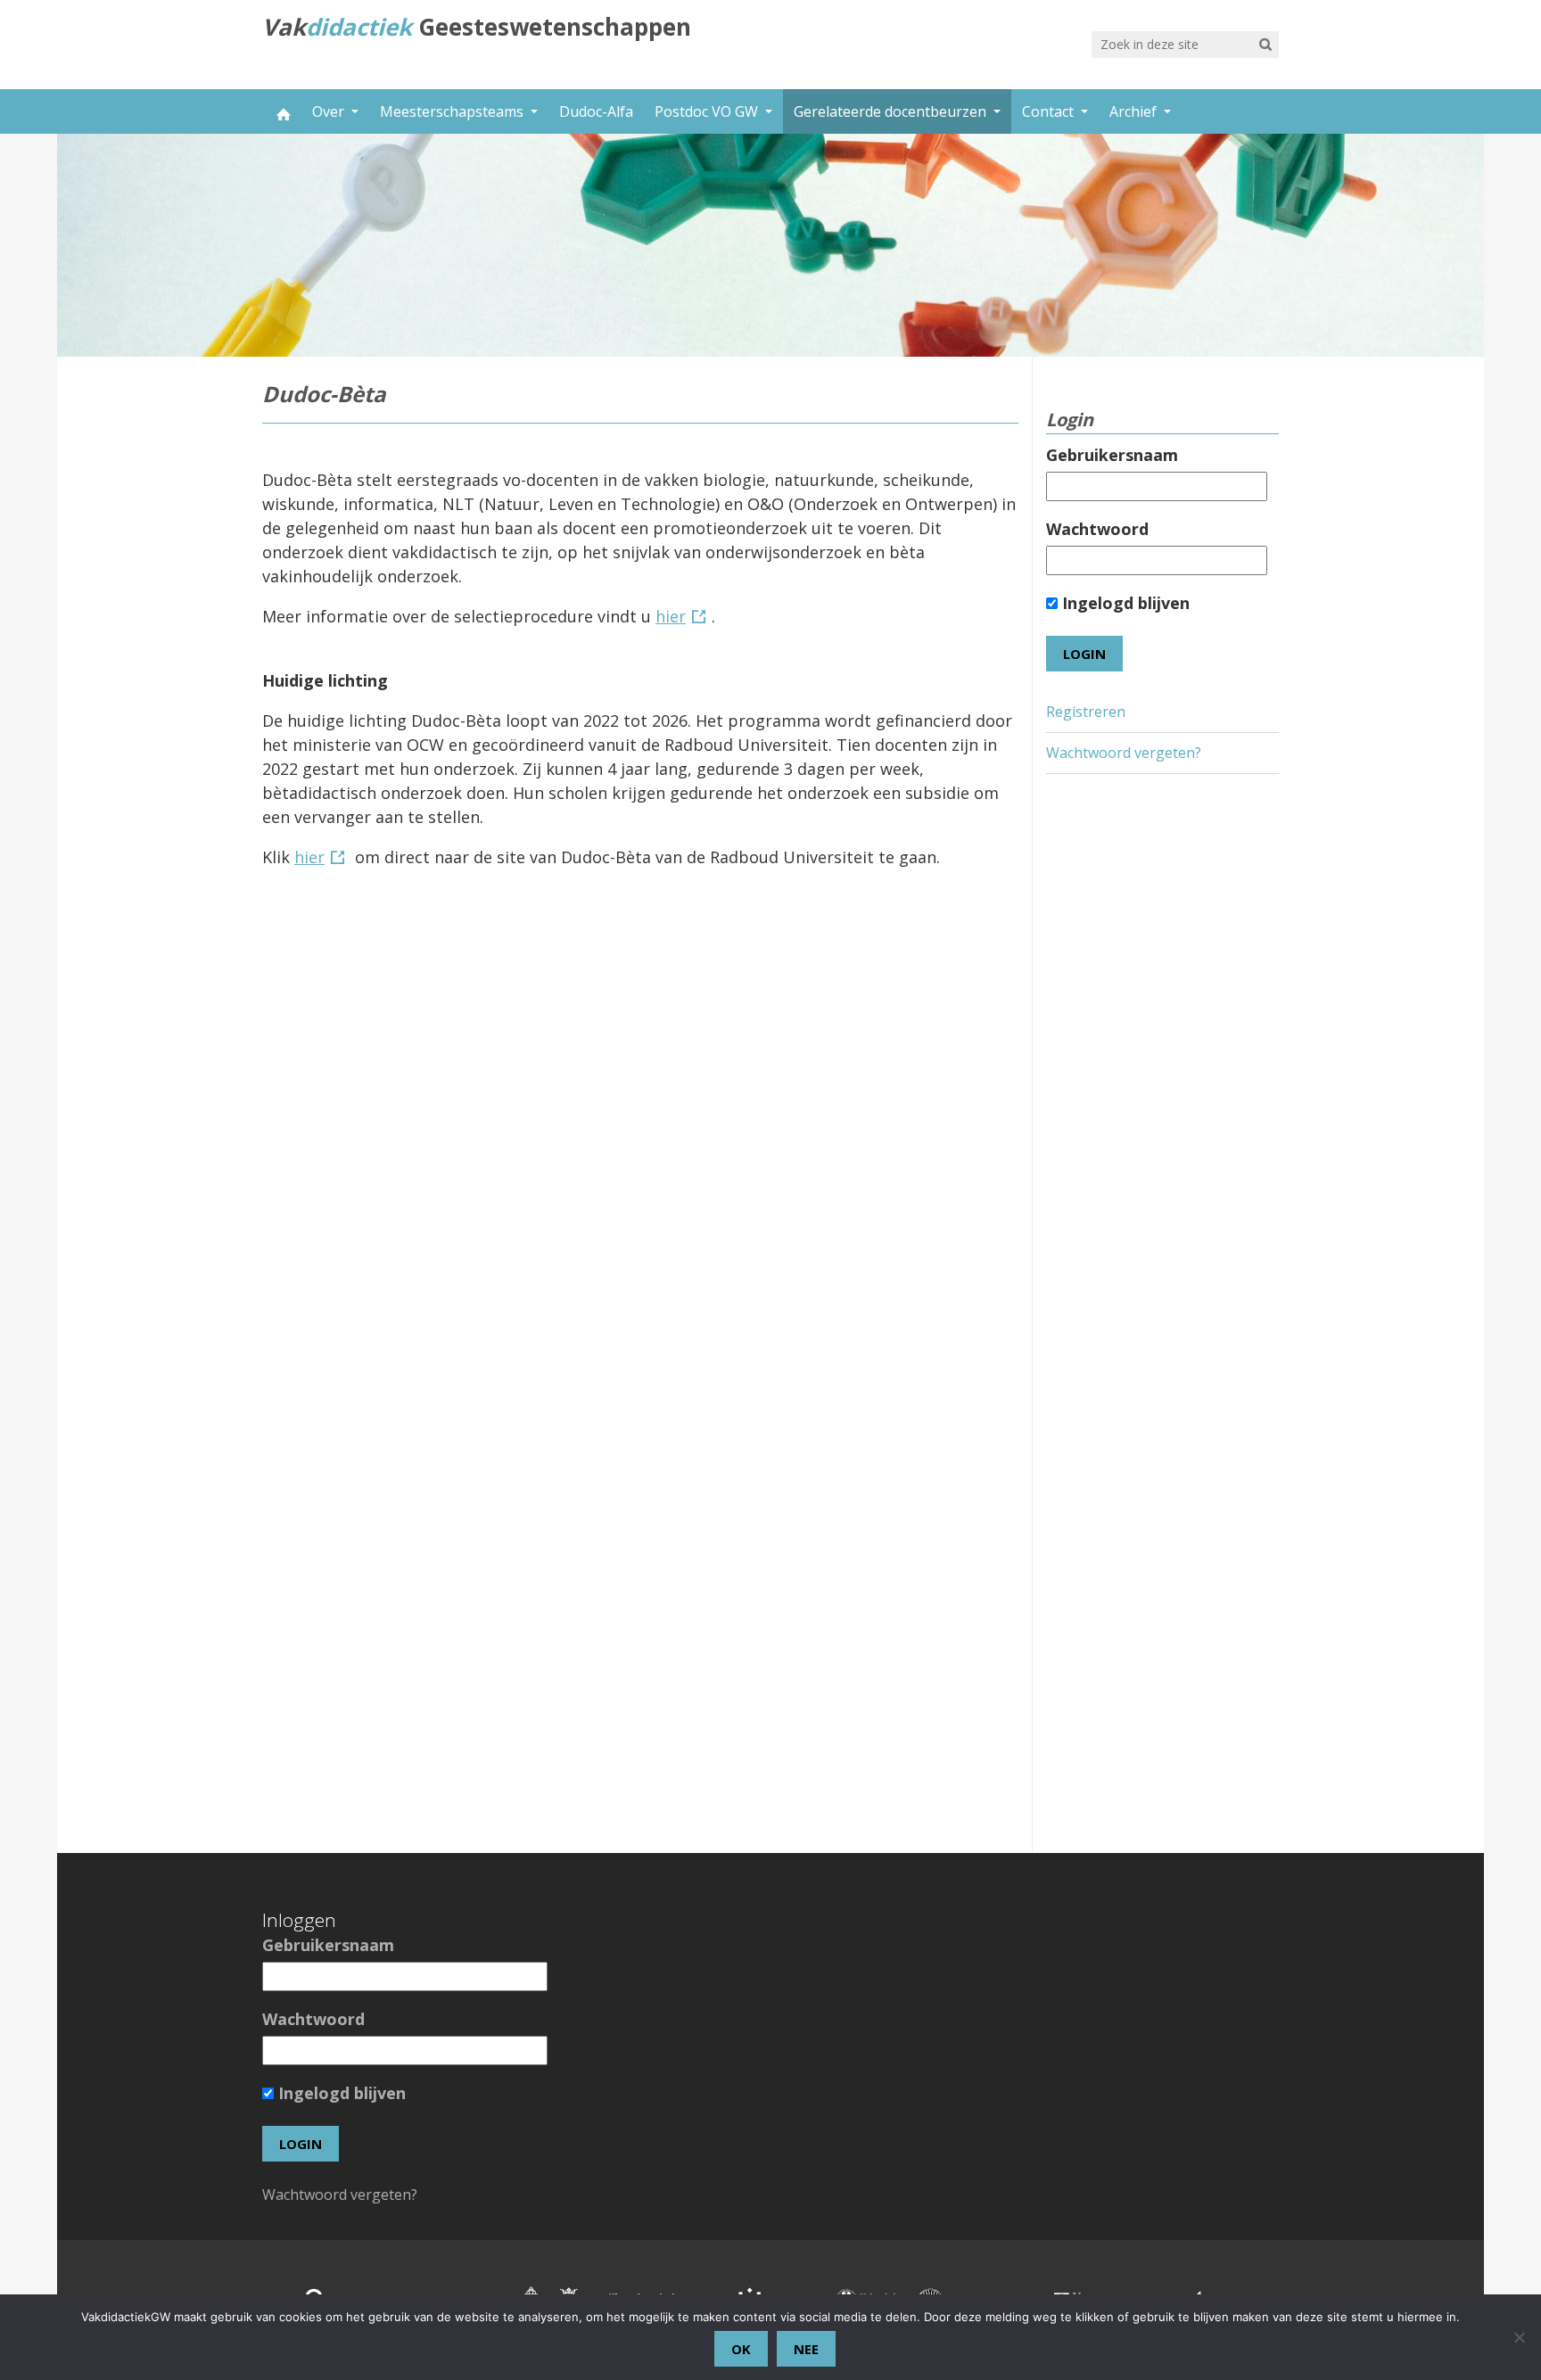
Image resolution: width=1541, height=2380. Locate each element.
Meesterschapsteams (453, 111)
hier (671, 616)
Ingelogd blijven (1124, 603)
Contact (1050, 111)
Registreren (1086, 712)
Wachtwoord (1097, 529)
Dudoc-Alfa (596, 111)
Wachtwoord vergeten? (1124, 753)
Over (330, 111)
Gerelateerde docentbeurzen (892, 111)
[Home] (282, 111)
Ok (741, 2349)
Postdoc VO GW (708, 111)
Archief (1135, 111)
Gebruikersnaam (1112, 455)
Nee (806, 2349)
